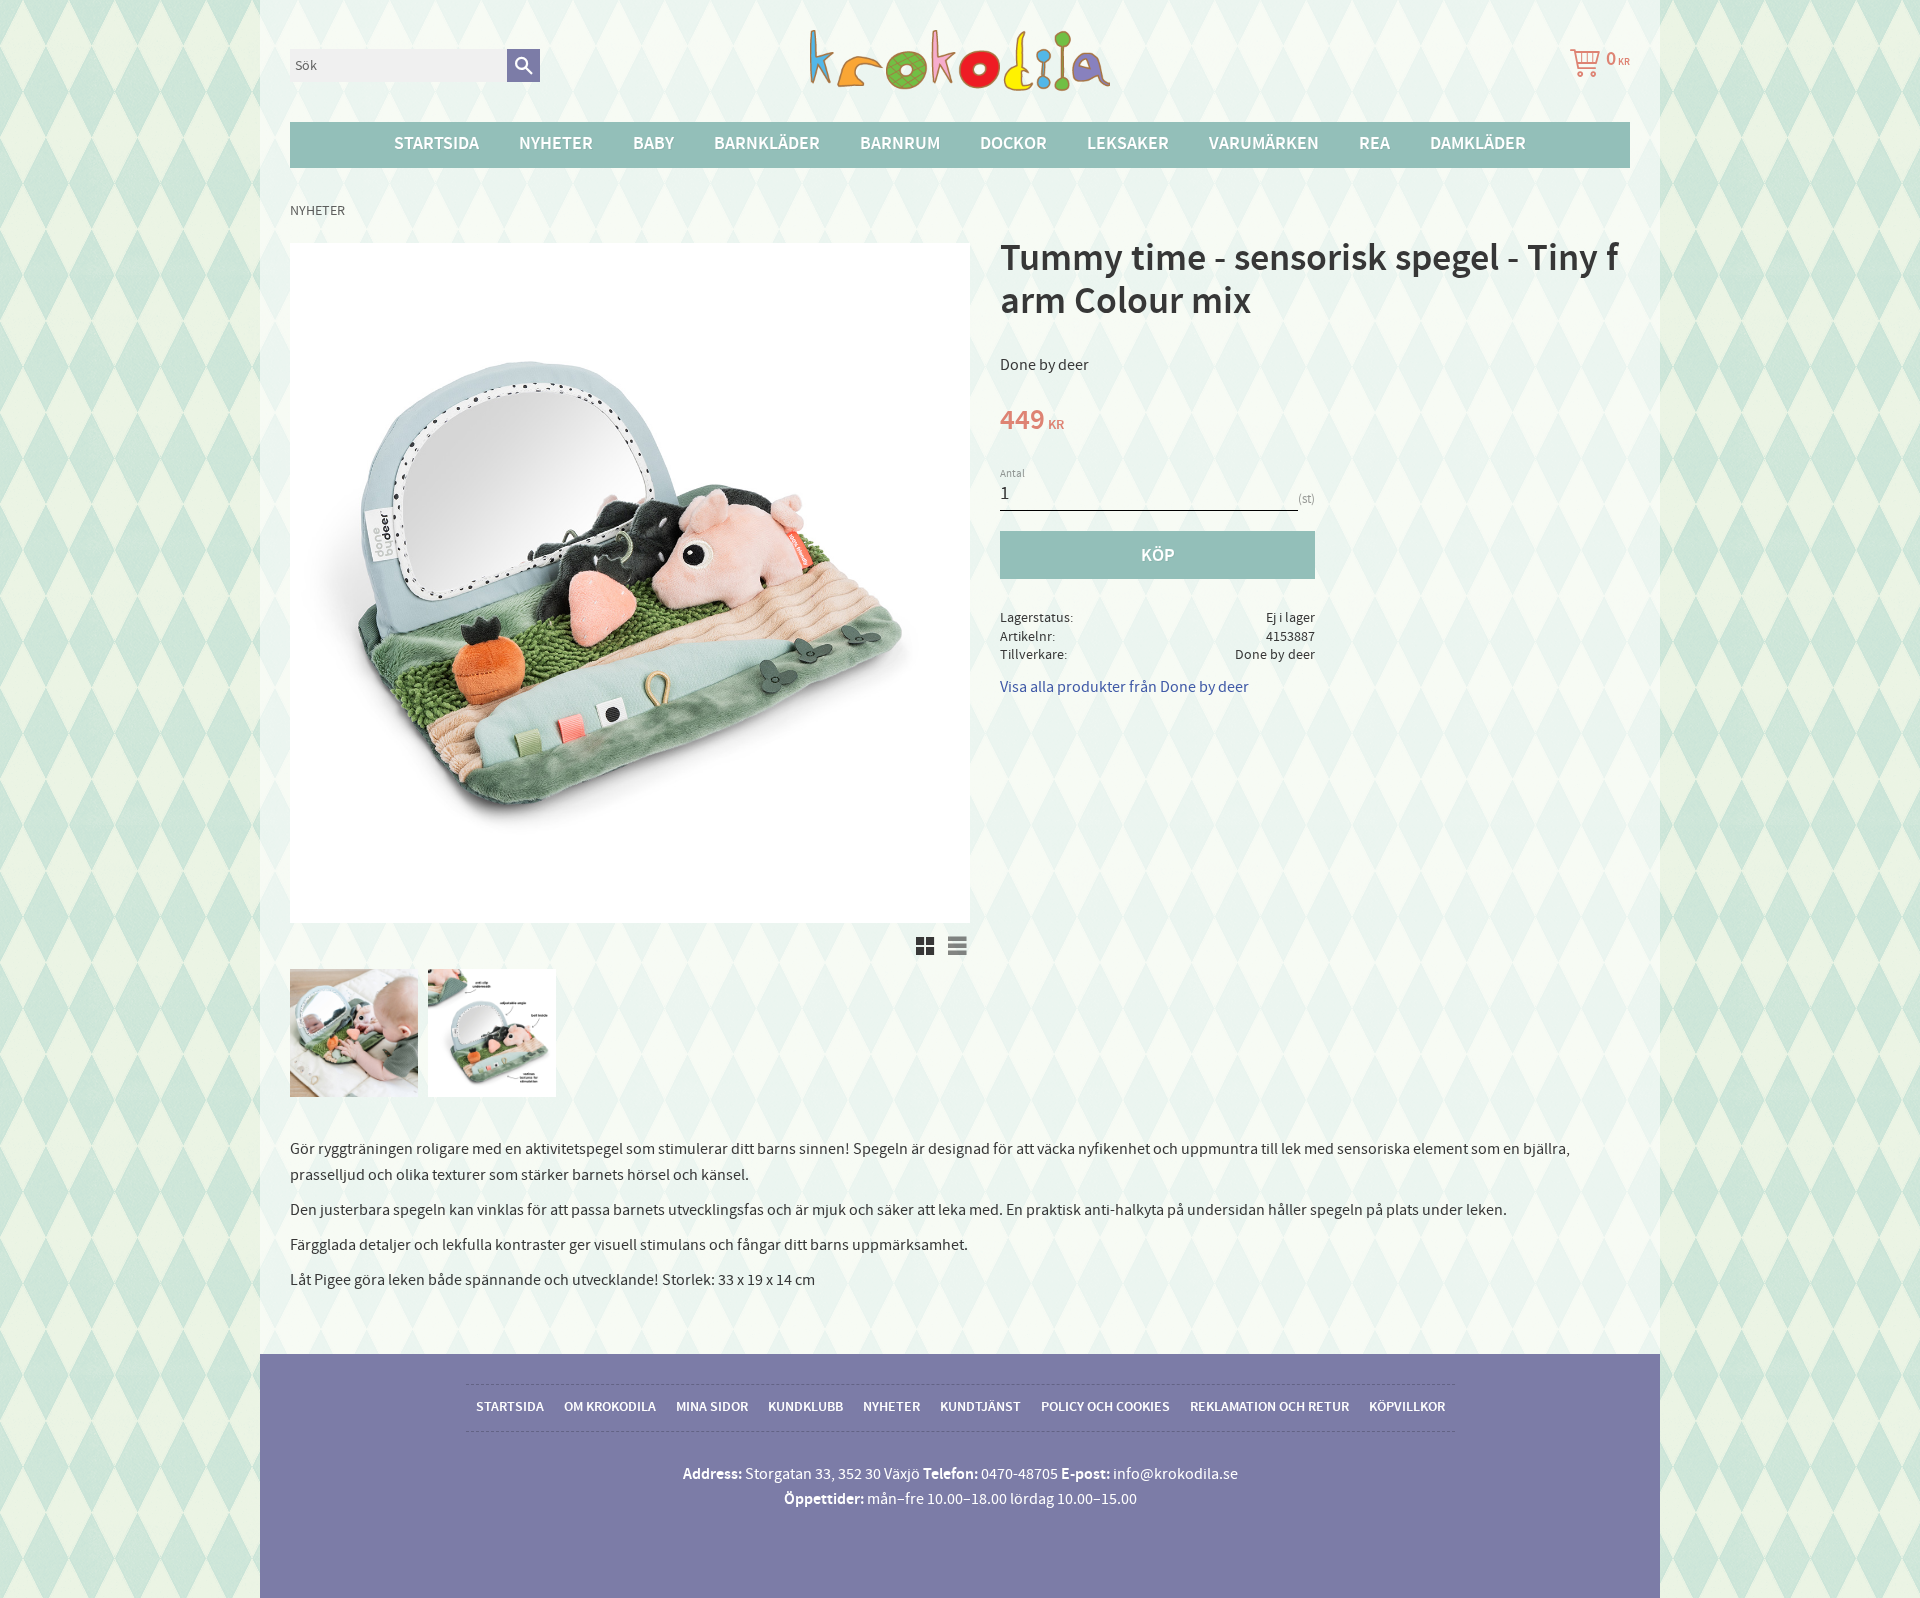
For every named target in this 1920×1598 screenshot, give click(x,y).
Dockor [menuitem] (1013, 144)
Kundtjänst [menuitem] (980, 1407)
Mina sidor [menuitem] (712, 1407)
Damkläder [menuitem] (1478, 144)
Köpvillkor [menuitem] (1407, 1407)
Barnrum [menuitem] (900, 144)
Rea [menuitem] (1374, 144)
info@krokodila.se (1175, 1474)
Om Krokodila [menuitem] (610, 1407)
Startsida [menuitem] (436, 144)
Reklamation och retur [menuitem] (1269, 1407)
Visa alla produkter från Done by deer (1124, 687)
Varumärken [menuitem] (1264, 144)
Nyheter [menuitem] (556, 144)
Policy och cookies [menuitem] (1105, 1407)
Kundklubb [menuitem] (805, 1407)
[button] (925, 946)
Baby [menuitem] (653, 144)
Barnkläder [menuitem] (767, 144)
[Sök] (523, 65)
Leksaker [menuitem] (1128, 144)
